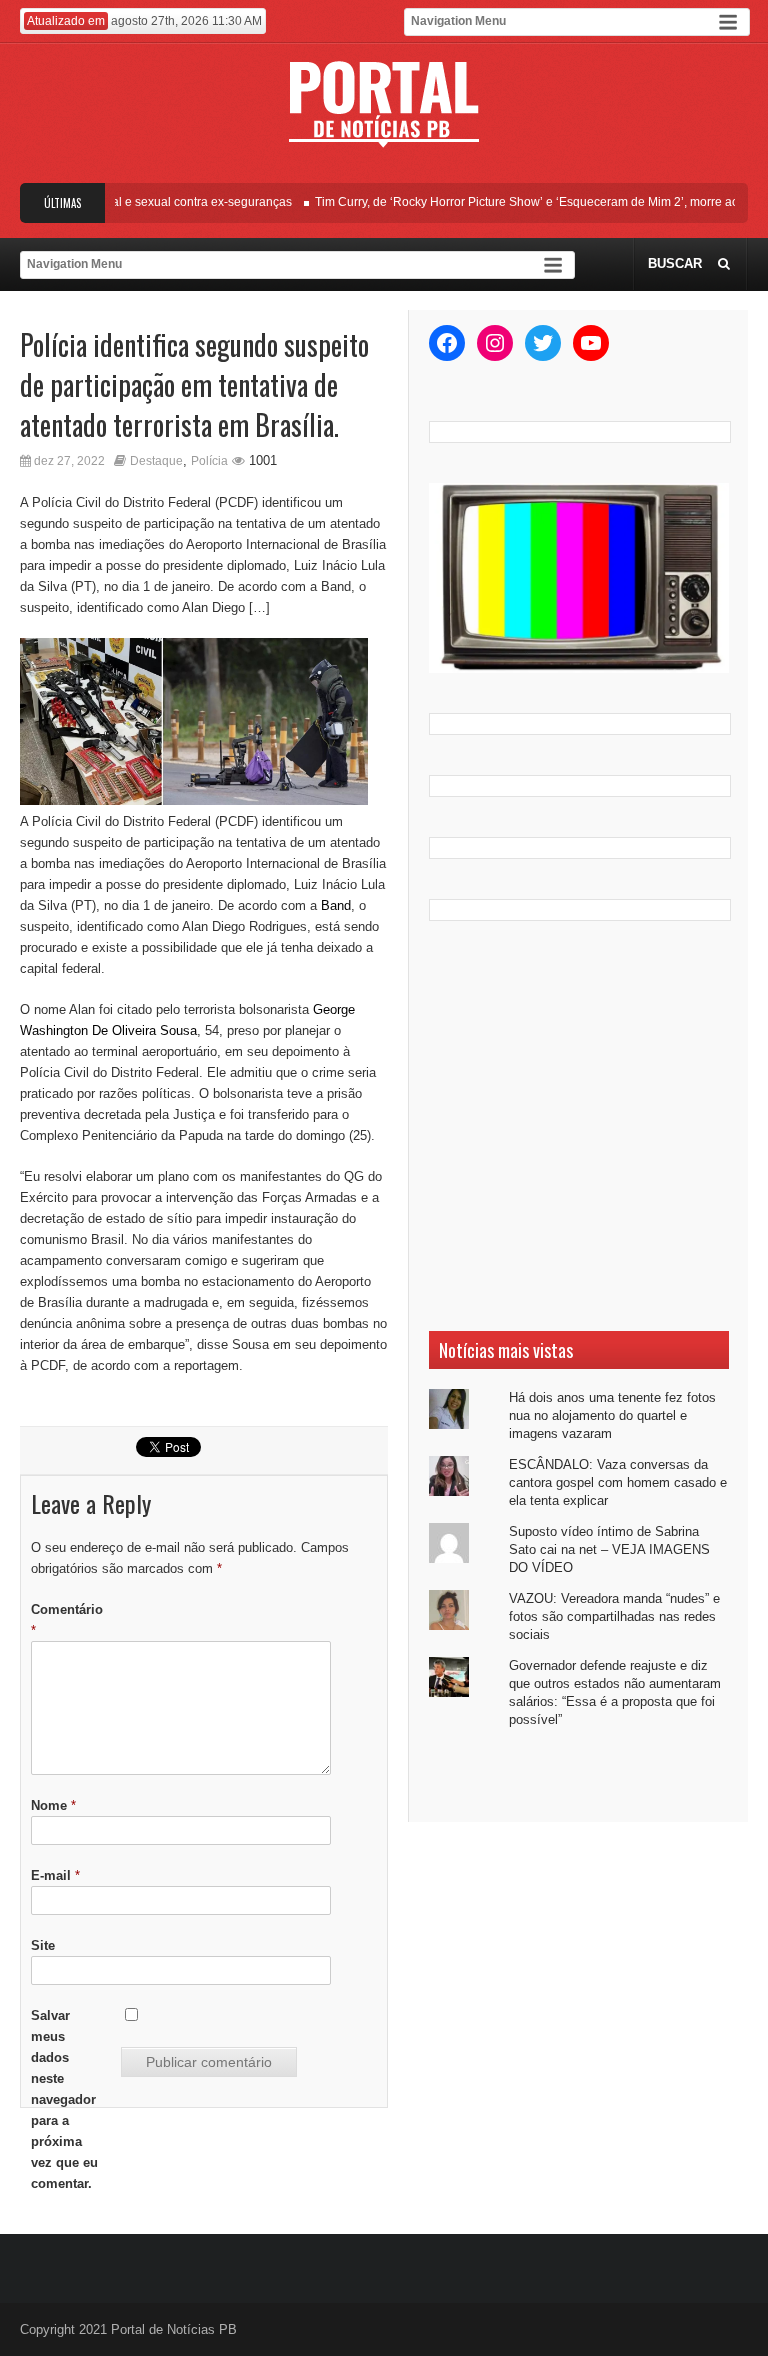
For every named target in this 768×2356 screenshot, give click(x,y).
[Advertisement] (579, 1126)
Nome (53, 1805)
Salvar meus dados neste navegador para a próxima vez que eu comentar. (64, 2099)
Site (43, 1945)
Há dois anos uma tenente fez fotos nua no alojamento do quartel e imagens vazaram (612, 1415)
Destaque (156, 461)
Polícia (209, 461)
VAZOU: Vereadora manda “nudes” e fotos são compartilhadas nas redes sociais (614, 1616)
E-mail (55, 1875)
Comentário (67, 1620)
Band (336, 905)
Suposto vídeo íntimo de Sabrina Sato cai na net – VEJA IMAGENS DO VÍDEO (609, 1549)
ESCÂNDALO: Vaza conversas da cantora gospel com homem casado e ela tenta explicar (618, 1482)
